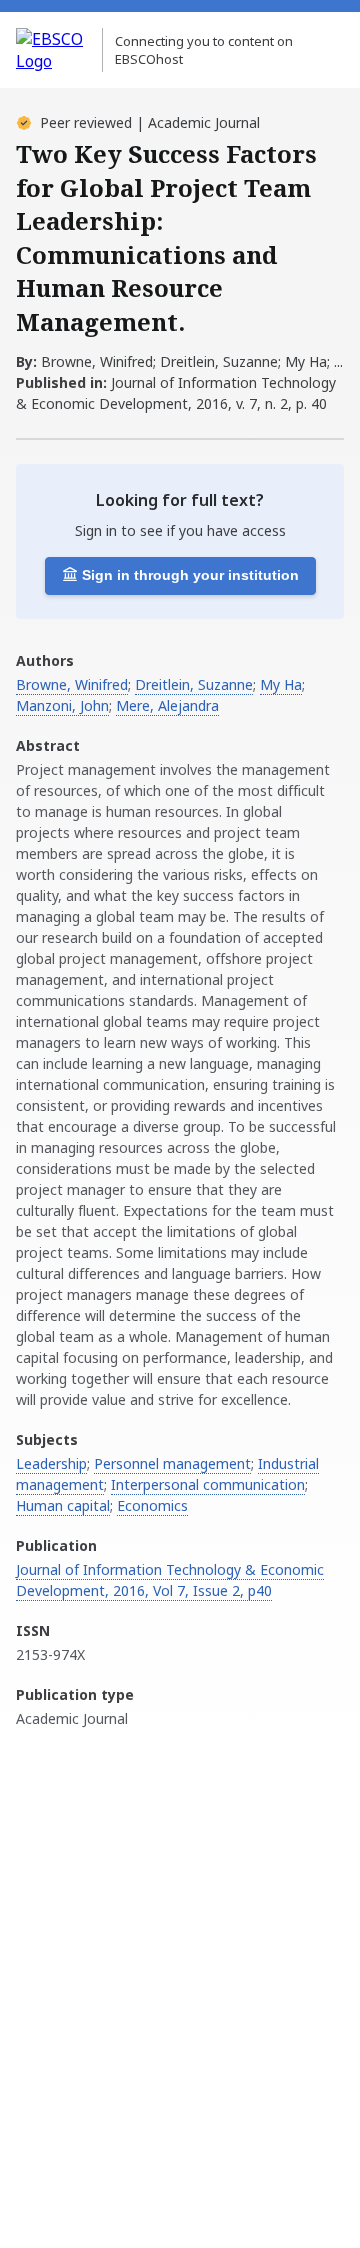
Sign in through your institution (190, 575)
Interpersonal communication (208, 1484)
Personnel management (172, 1463)
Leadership (51, 1463)
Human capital (63, 1505)
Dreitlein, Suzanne (194, 684)
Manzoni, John (62, 705)
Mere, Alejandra (167, 705)
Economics (152, 1505)
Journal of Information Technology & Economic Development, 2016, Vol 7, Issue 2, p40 (170, 1580)
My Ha (281, 684)
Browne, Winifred (72, 684)
